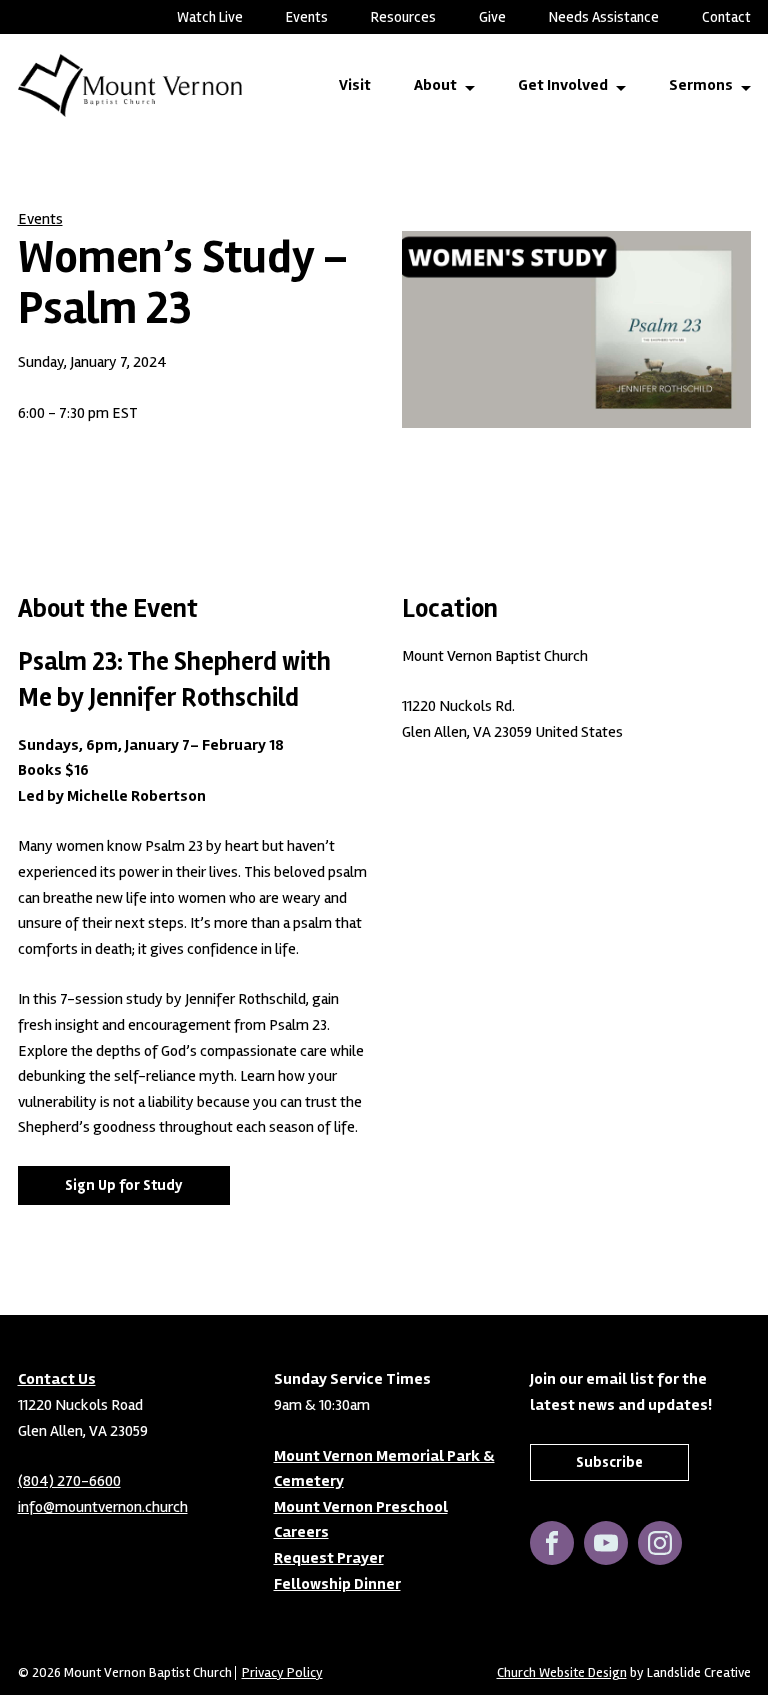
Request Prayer (329, 1558)
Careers (301, 1532)
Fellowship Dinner (337, 1584)
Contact (726, 17)
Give (492, 17)
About (435, 85)
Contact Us (57, 1379)
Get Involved (563, 85)
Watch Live (210, 17)
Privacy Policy (282, 1673)
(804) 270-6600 (69, 1481)
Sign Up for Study (124, 1185)
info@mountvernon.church (103, 1507)
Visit (355, 85)
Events (307, 17)
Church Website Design (562, 1672)
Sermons (701, 85)
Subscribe (609, 1462)
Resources (403, 17)
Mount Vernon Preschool (361, 1507)
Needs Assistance (604, 17)
